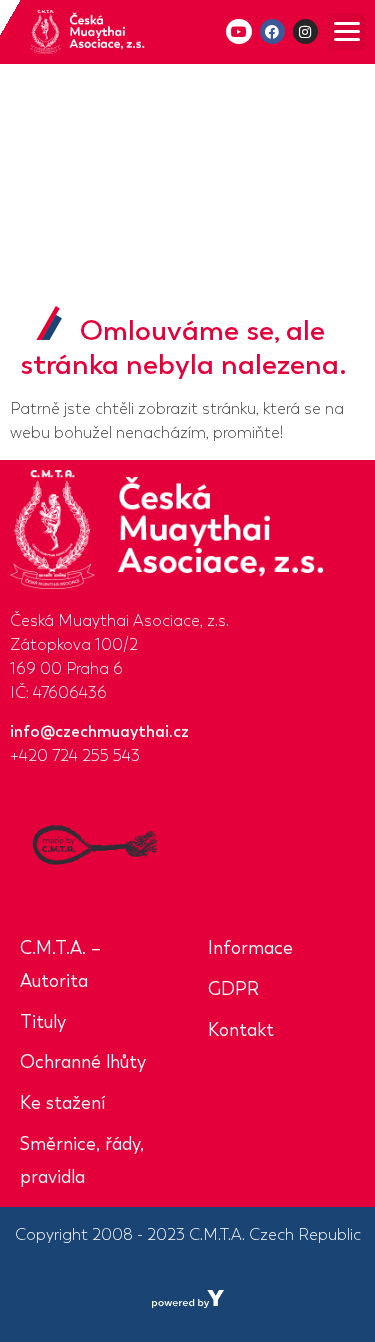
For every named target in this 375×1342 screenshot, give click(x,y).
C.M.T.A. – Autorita (60, 964)
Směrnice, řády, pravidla (82, 1160)
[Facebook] (272, 31)
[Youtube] (238, 31)
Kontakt (241, 1030)
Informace (250, 948)
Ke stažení (62, 1103)
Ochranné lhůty (83, 1062)
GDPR (233, 989)
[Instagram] (305, 31)
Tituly (43, 1022)
